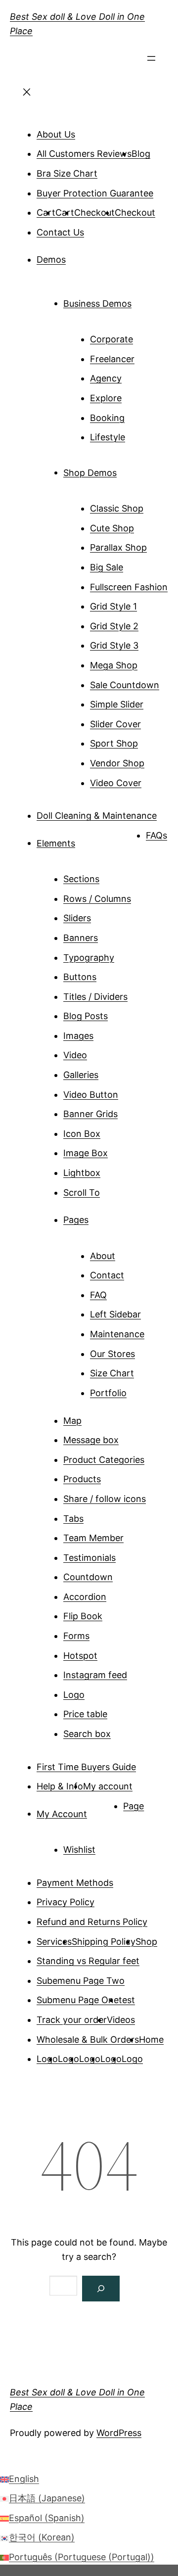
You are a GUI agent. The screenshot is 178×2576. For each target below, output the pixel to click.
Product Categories (104, 1460)
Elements (56, 843)
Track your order (72, 2020)
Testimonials (89, 1558)
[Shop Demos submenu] (131, 469)
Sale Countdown (125, 685)
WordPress (119, 2433)
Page (133, 1806)
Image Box (86, 1153)
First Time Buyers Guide (86, 1767)
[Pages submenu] (102, 1216)
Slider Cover (115, 724)
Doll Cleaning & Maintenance (97, 816)
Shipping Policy (104, 1942)
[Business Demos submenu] (145, 300)
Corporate (111, 339)
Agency (106, 378)
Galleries (81, 1075)
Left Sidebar (115, 1314)
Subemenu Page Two (81, 1981)
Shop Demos (90, 472)
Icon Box (82, 1134)
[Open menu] (151, 61)
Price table (85, 1714)
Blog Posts (86, 1016)
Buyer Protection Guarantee (95, 193)
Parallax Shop (118, 547)
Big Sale (107, 567)
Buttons (80, 977)
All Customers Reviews (84, 154)
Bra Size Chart (67, 173)
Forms (76, 1636)
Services (54, 1942)
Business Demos (97, 303)
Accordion (85, 1597)
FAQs (156, 835)
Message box (91, 1440)
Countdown (88, 1577)
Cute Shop (112, 528)
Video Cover (116, 783)
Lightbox (82, 1173)
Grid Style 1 (113, 606)
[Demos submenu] (80, 256)
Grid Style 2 (114, 626)
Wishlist (79, 1850)
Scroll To (82, 1193)
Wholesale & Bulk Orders (88, 2039)
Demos (51, 259)
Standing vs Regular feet (88, 1961)
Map (72, 1421)
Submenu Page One (78, 2000)
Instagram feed (95, 1675)
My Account (62, 1813)
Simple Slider (117, 704)
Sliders (77, 918)
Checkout (94, 212)
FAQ (98, 1295)
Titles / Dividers (95, 997)
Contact (107, 1275)
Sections (81, 879)
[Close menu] (27, 95)
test (127, 2000)
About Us (56, 134)
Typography (89, 958)
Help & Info (60, 1786)
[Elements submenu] (89, 840)
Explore (106, 398)
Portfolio (108, 1393)
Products (82, 1479)
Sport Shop (114, 743)
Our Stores (112, 1354)
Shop (146, 1942)
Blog (141, 154)
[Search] (101, 2289)
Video (75, 1055)
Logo (74, 1695)
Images (78, 1036)
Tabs (73, 1519)
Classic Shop (117, 508)
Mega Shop (114, 665)
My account (108, 1786)
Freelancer (112, 359)
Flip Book (83, 1616)
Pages (76, 1220)
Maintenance (117, 1334)
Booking (107, 418)
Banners (81, 938)
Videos (121, 2020)
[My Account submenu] (101, 1810)
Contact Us (60, 232)
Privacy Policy (66, 1902)
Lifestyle (108, 437)
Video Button (91, 1095)
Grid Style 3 (114, 645)
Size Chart (112, 1373)
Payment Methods (75, 1883)
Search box (87, 1734)
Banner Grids (90, 1114)
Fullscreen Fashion (129, 587)
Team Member (93, 1538)
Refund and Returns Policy (92, 1922)
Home (151, 2039)
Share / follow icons (105, 1499)
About (103, 1256)
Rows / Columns (97, 899)
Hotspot (80, 1656)
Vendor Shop (117, 763)
